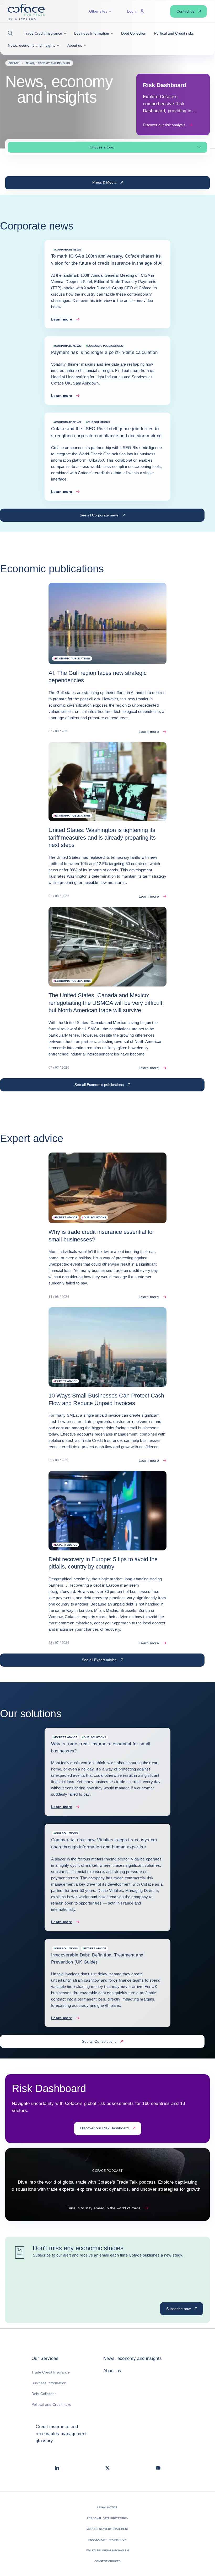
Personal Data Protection (107, 2518)
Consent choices (108, 2561)
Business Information (49, 2383)
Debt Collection (44, 2394)
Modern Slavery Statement (108, 2529)
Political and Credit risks (51, 2404)
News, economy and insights (133, 2358)
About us (112, 2371)
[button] (12, 33)
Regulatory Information (107, 2540)
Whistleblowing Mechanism (107, 2550)
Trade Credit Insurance (51, 2372)
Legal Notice (107, 2507)
